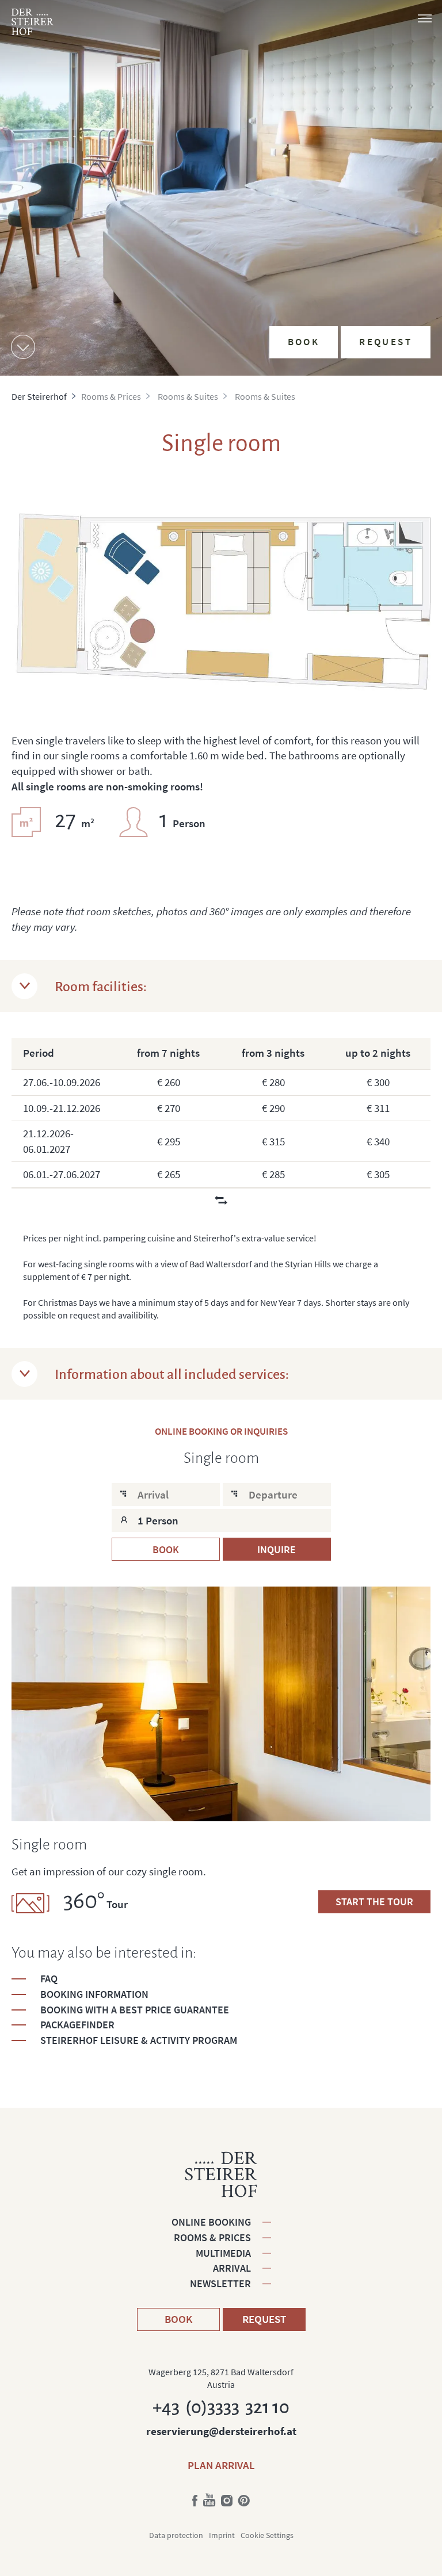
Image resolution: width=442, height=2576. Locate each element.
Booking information (94, 1994)
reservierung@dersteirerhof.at (221, 2431)
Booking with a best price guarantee (135, 2010)
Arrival (232, 2268)
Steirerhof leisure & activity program (139, 2040)
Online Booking (211, 2222)
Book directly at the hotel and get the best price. (350, 242)
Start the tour (374, 1902)
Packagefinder (77, 2025)
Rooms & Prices (212, 2237)
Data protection (176, 2535)
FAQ (49, 1979)
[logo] (33, 22)
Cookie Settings (267, 2535)
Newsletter (220, 2283)
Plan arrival (221, 2465)
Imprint (222, 2535)
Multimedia (223, 2253)
